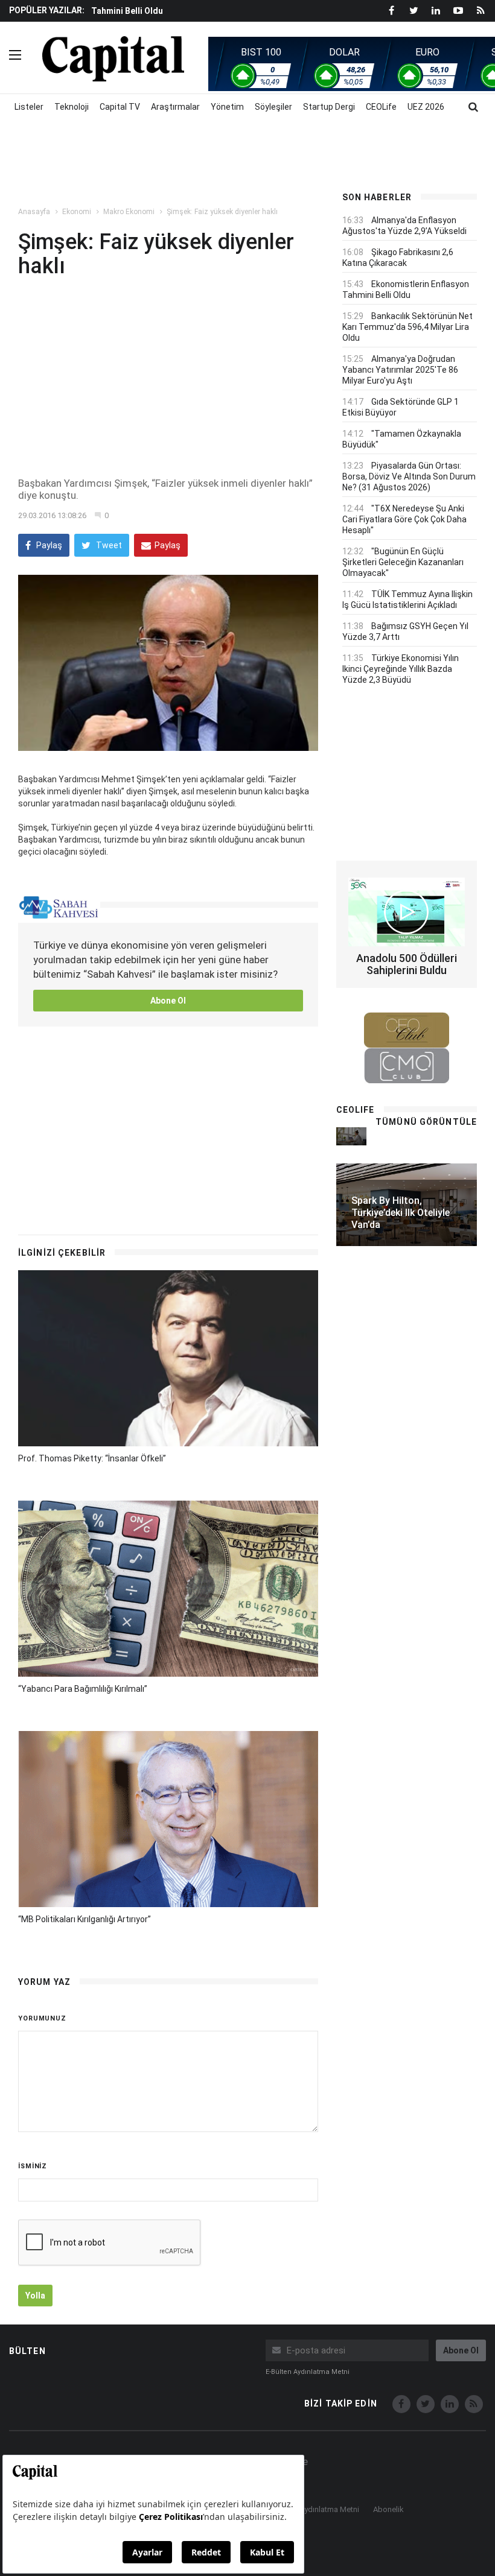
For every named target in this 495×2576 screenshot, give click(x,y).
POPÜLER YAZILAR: (47, 10)
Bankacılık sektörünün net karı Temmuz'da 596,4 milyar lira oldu (407, 327)
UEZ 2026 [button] (426, 107)
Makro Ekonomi (129, 212)
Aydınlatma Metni (329, 2509)
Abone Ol (168, 1001)
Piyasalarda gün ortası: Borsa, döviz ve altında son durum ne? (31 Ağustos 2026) (409, 476)
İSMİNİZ (33, 2166)
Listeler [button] (29, 107)
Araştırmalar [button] (175, 107)
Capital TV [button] (120, 107)
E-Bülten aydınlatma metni (308, 2372)
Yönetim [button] (227, 107)
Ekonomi (77, 212)
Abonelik (388, 2509)
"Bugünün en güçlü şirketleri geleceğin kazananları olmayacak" (403, 562)
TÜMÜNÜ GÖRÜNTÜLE (426, 1122)
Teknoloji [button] (72, 107)
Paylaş (48, 545)
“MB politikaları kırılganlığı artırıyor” (85, 1919)
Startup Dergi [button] (329, 107)
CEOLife (381, 107)
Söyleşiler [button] (273, 107)
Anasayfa (34, 212)
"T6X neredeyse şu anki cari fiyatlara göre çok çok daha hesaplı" (404, 519)
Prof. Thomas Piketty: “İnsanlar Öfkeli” (92, 1458)
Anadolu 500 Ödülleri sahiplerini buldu (407, 964)
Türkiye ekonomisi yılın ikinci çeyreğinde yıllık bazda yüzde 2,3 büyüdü (401, 669)
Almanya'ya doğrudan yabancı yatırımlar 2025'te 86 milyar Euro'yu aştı (400, 370)
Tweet (108, 545)
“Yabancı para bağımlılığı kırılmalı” (83, 1689)
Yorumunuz (42, 2018)
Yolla (35, 2296)
